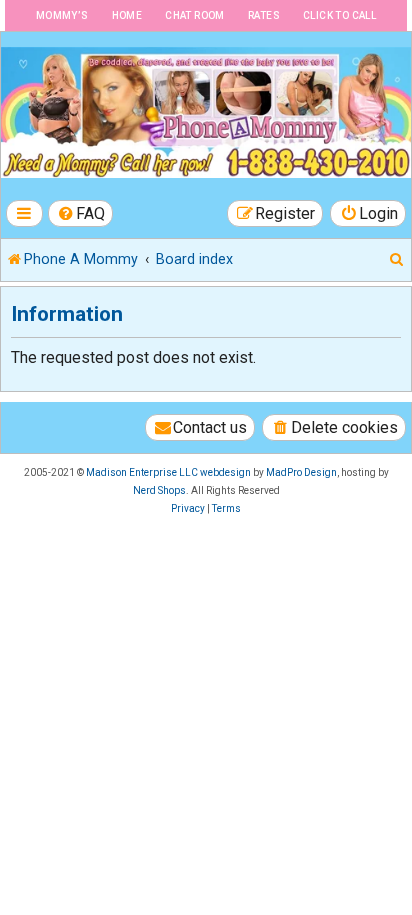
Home (127, 15)
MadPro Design (301, 472)
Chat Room (195, 15)
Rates (264, 15)
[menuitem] (81, 213)
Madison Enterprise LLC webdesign (168, 472)
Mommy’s (62, 15)
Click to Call (339, 15)
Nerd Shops (159, 490)
